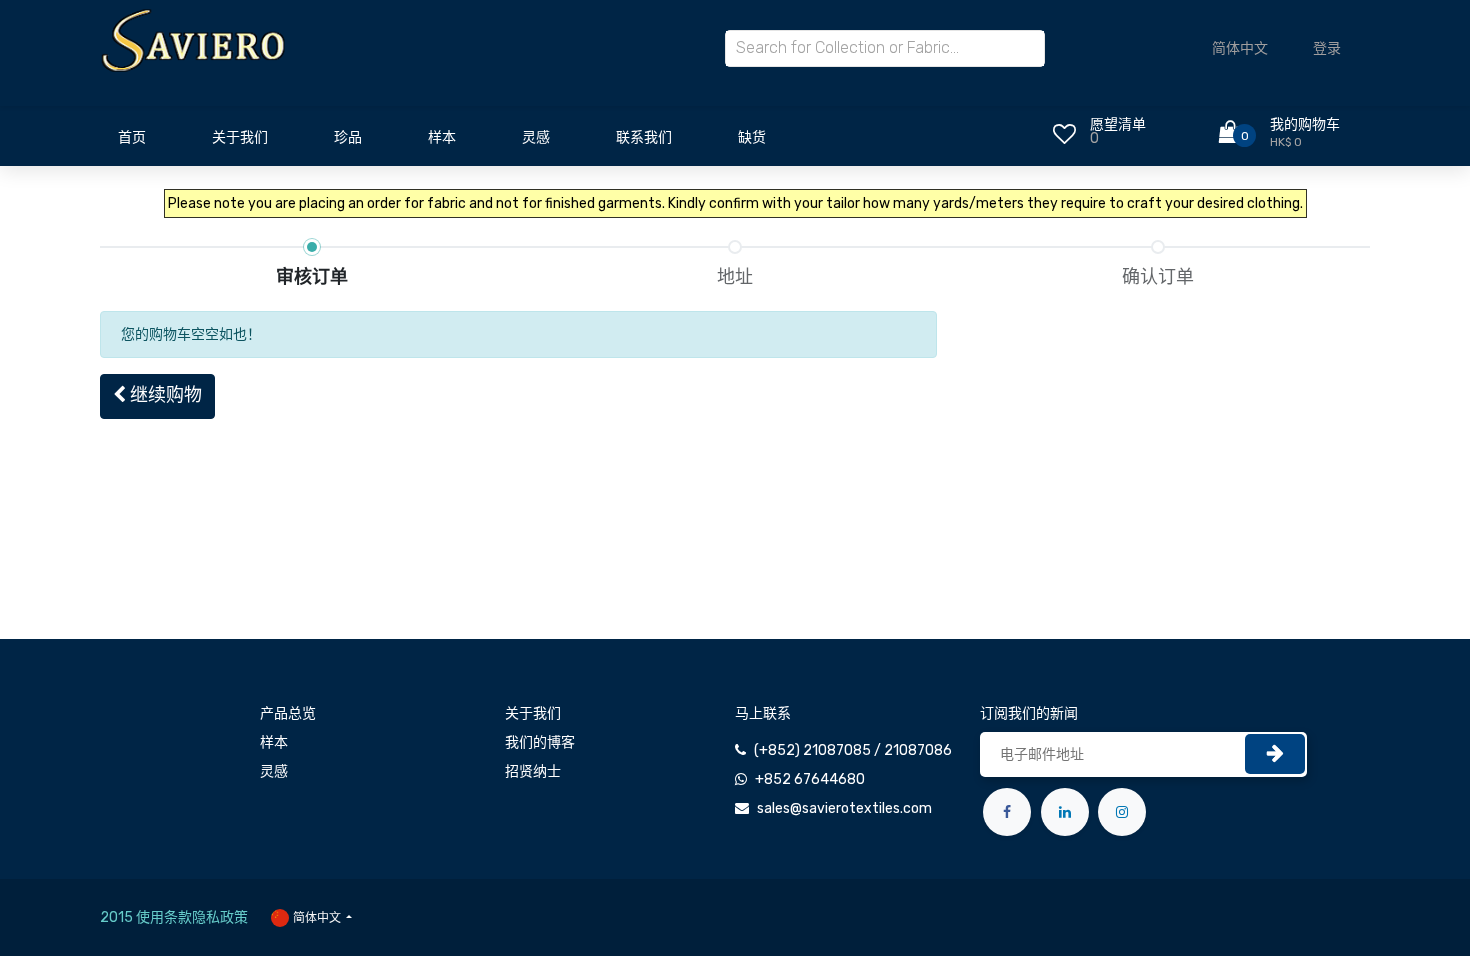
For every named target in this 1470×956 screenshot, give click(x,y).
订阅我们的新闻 (1029, 713)
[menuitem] (132, 143)
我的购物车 (1305, 124)
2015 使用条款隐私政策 (174, 917)
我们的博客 (540, 742)
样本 (274, 742)
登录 (1327, 48)
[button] (157, 396)
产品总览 (288, 713)
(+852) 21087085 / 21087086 (853, 750)
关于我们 (533, 713)
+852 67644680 (810, 779)
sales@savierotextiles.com (844, 808)
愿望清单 (1118, 124)
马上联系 (763, 713)
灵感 (274, 771)
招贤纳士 (533, 771)
